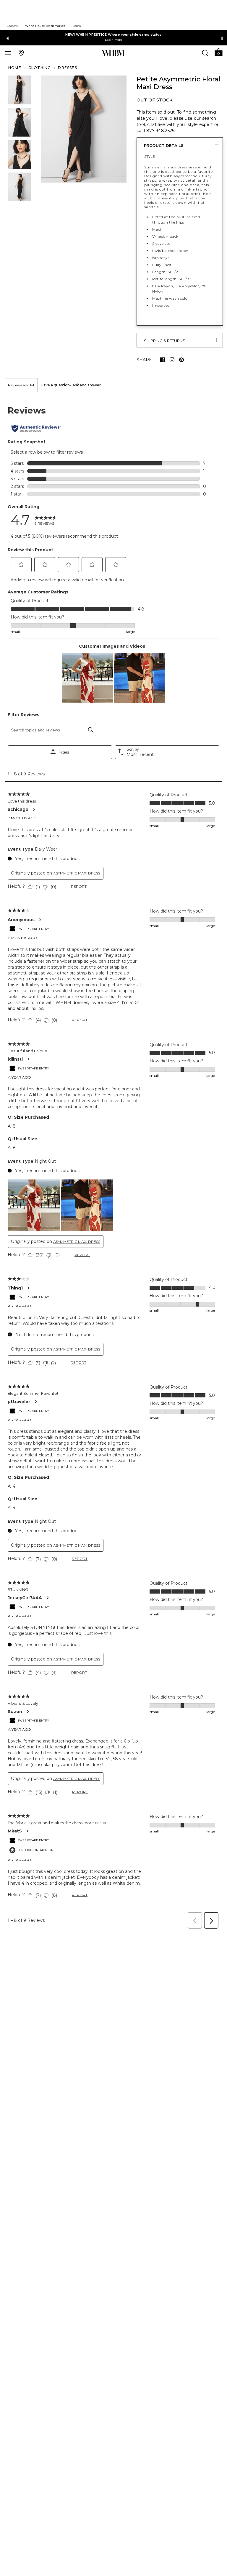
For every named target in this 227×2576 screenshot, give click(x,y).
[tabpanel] (113, 1162)
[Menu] (8, 53)
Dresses (67, 68)
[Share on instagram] (172, 360)
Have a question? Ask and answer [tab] (71, 385)
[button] (218, 52)
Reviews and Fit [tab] (21, 385)
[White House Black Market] (113, 53)
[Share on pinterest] (181, 360)
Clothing (40, 68)
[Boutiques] (21, 53)
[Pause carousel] (222, 38)
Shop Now (106, 40)
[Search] (205, 53)
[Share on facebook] (163, 360)
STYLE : (150, 156)
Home (15, 68)
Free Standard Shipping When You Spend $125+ (113, 35)
